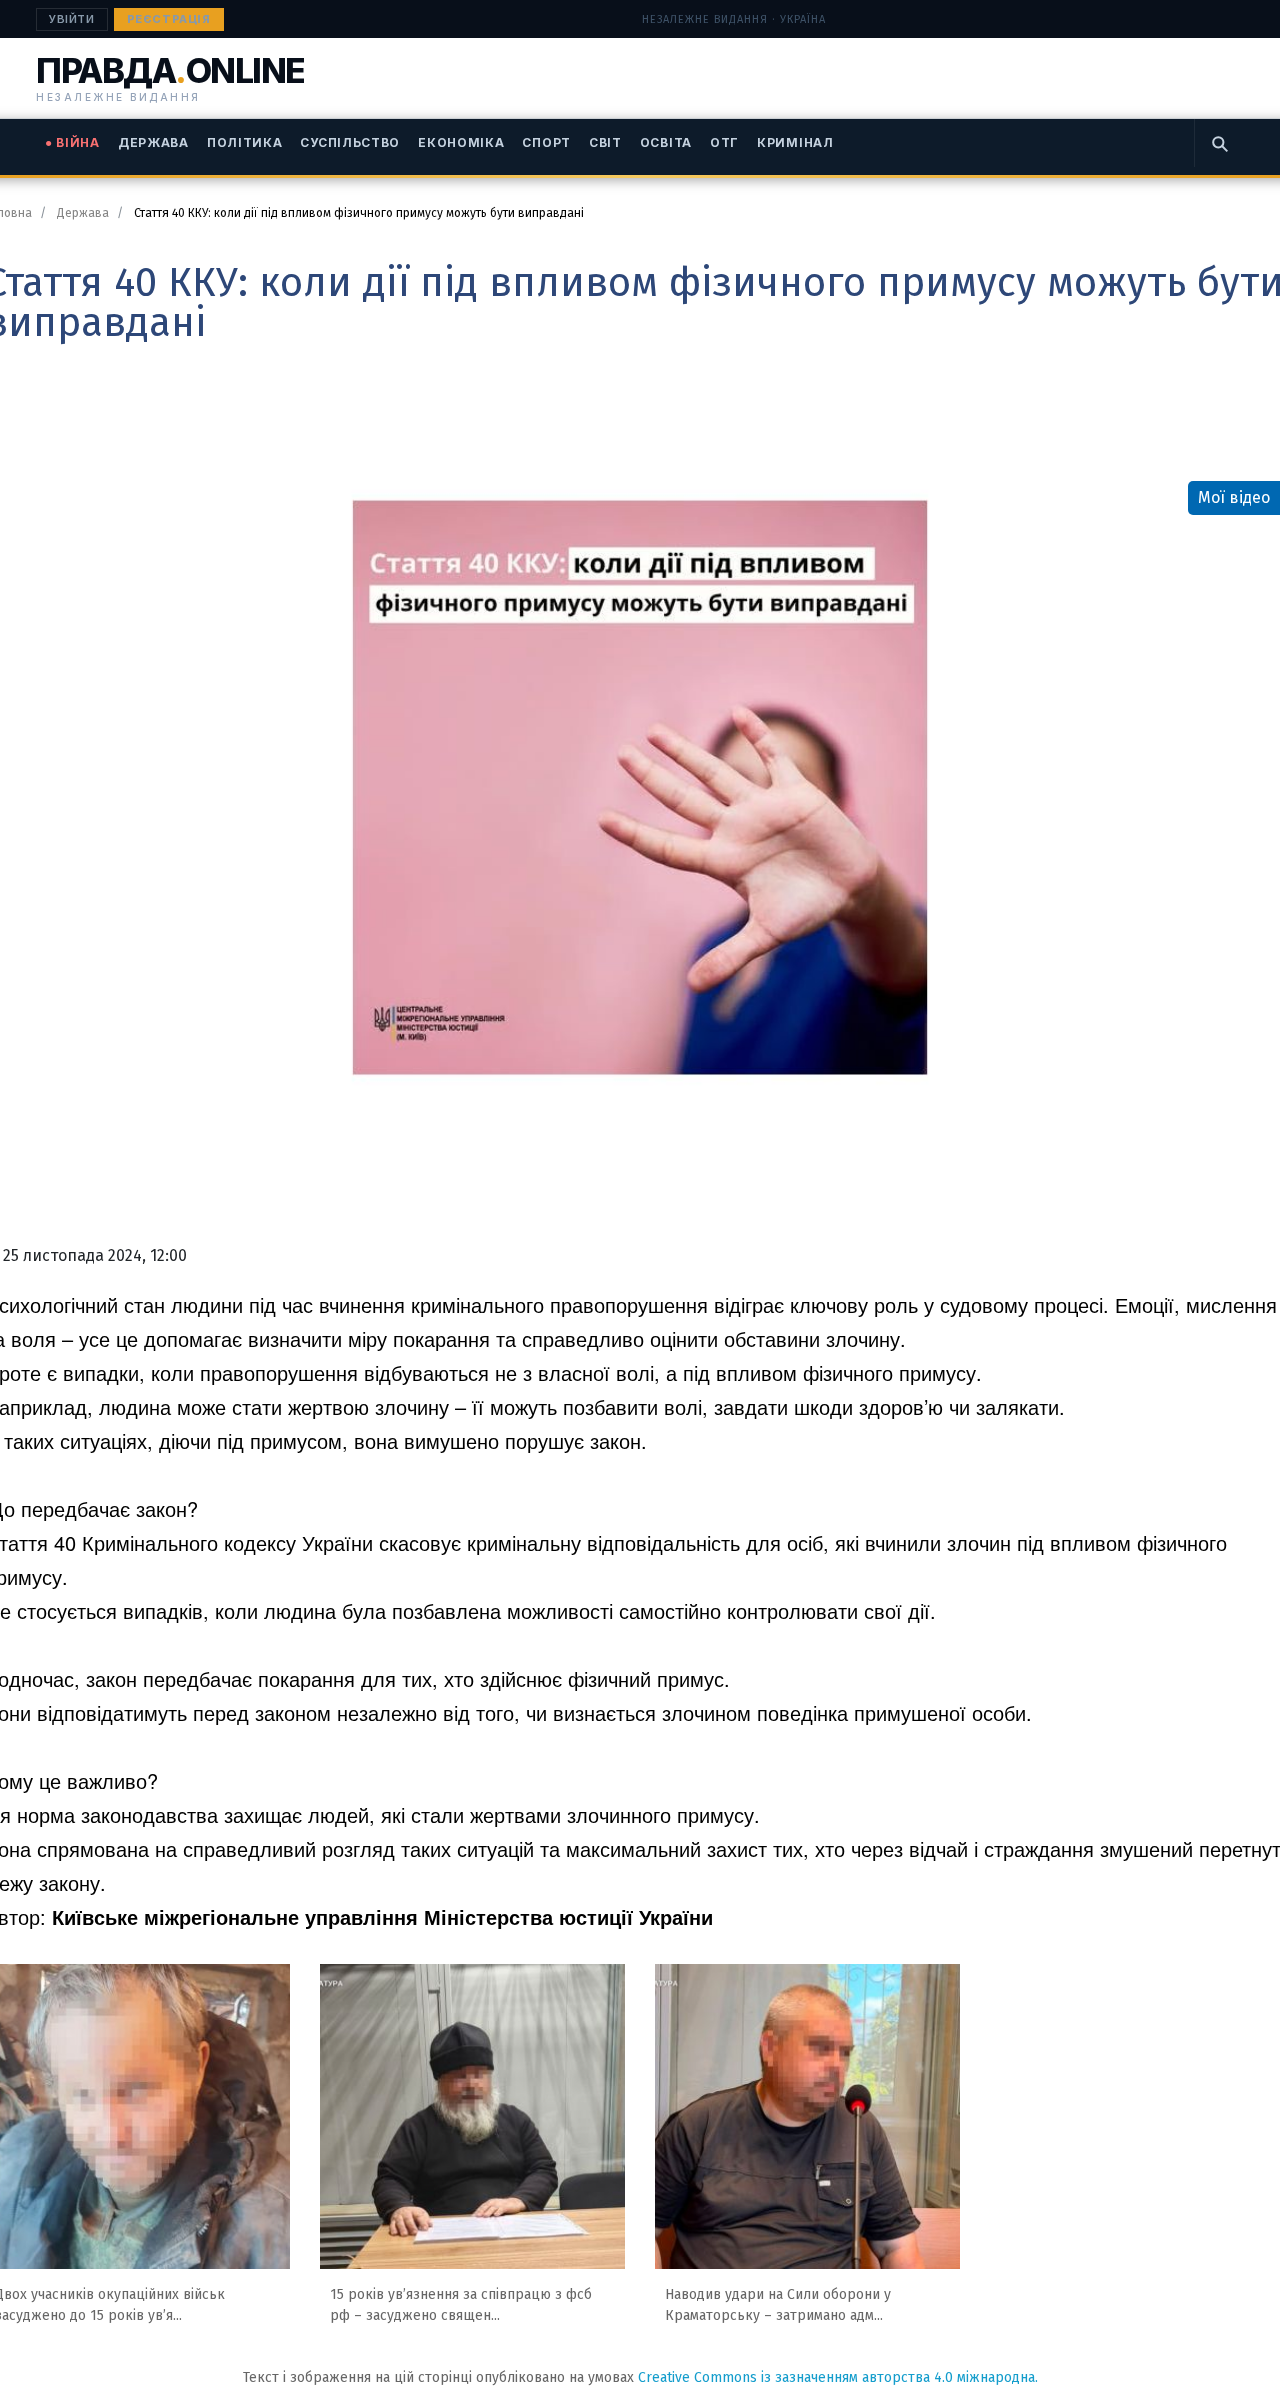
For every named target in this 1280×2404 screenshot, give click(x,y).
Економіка (461, 142)
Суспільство (350, 142)
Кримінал (795, 142)
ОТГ (724, 142)
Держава (153, 142)
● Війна (72, 142)
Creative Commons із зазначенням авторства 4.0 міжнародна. (838, 2377)
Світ (605, 142)
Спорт (546, 142)
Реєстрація (169, 19)
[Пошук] (1219, 143)
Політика (245, 142)
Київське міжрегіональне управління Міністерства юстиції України (382, 1916)
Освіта (666, 142)
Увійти (72, 19)
